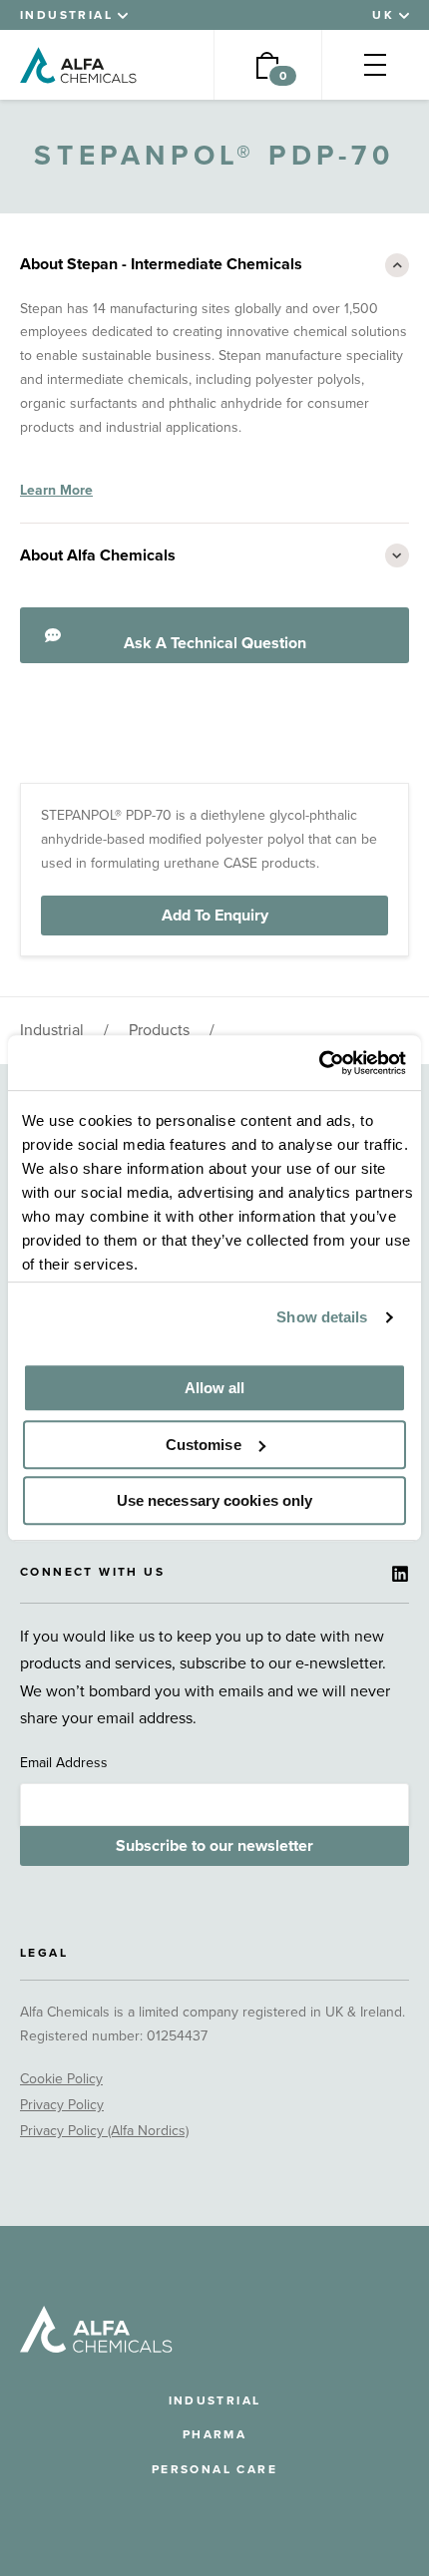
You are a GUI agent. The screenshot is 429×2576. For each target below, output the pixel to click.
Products (159, 1030)
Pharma (214, 2434)
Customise (204, 1445)
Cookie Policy (61, 2079)
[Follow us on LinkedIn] (400, 1574)
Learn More (56, 490)
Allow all (215, 1388)
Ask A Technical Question (215, 643)
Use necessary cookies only (215, 1500)
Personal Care (214, 2469)
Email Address (64, 1763)
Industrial (52, 1030)
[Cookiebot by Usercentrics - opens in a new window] (319, 1063)
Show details (322, 1317)
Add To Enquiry (215, 916)
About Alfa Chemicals (98, 555)
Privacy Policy (62, 2105)
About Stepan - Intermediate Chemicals (161, 264)
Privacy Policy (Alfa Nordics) (104, 2131)
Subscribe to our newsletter (214, 1846)
